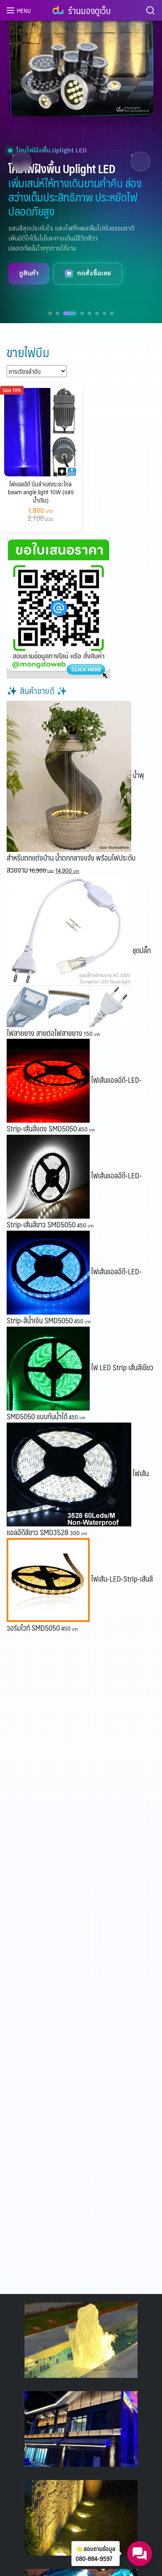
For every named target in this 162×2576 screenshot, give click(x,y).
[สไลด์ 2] (58, 313)
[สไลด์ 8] (112, 313)
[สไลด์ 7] (104, 313)
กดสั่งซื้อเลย (94, 274)
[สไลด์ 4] (82, 313)
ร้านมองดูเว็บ (89, 10)
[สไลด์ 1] (50, 313)
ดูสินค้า (29, 274)
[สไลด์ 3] (70, 313)
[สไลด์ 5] (90, 313)
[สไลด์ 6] (97, 313)
